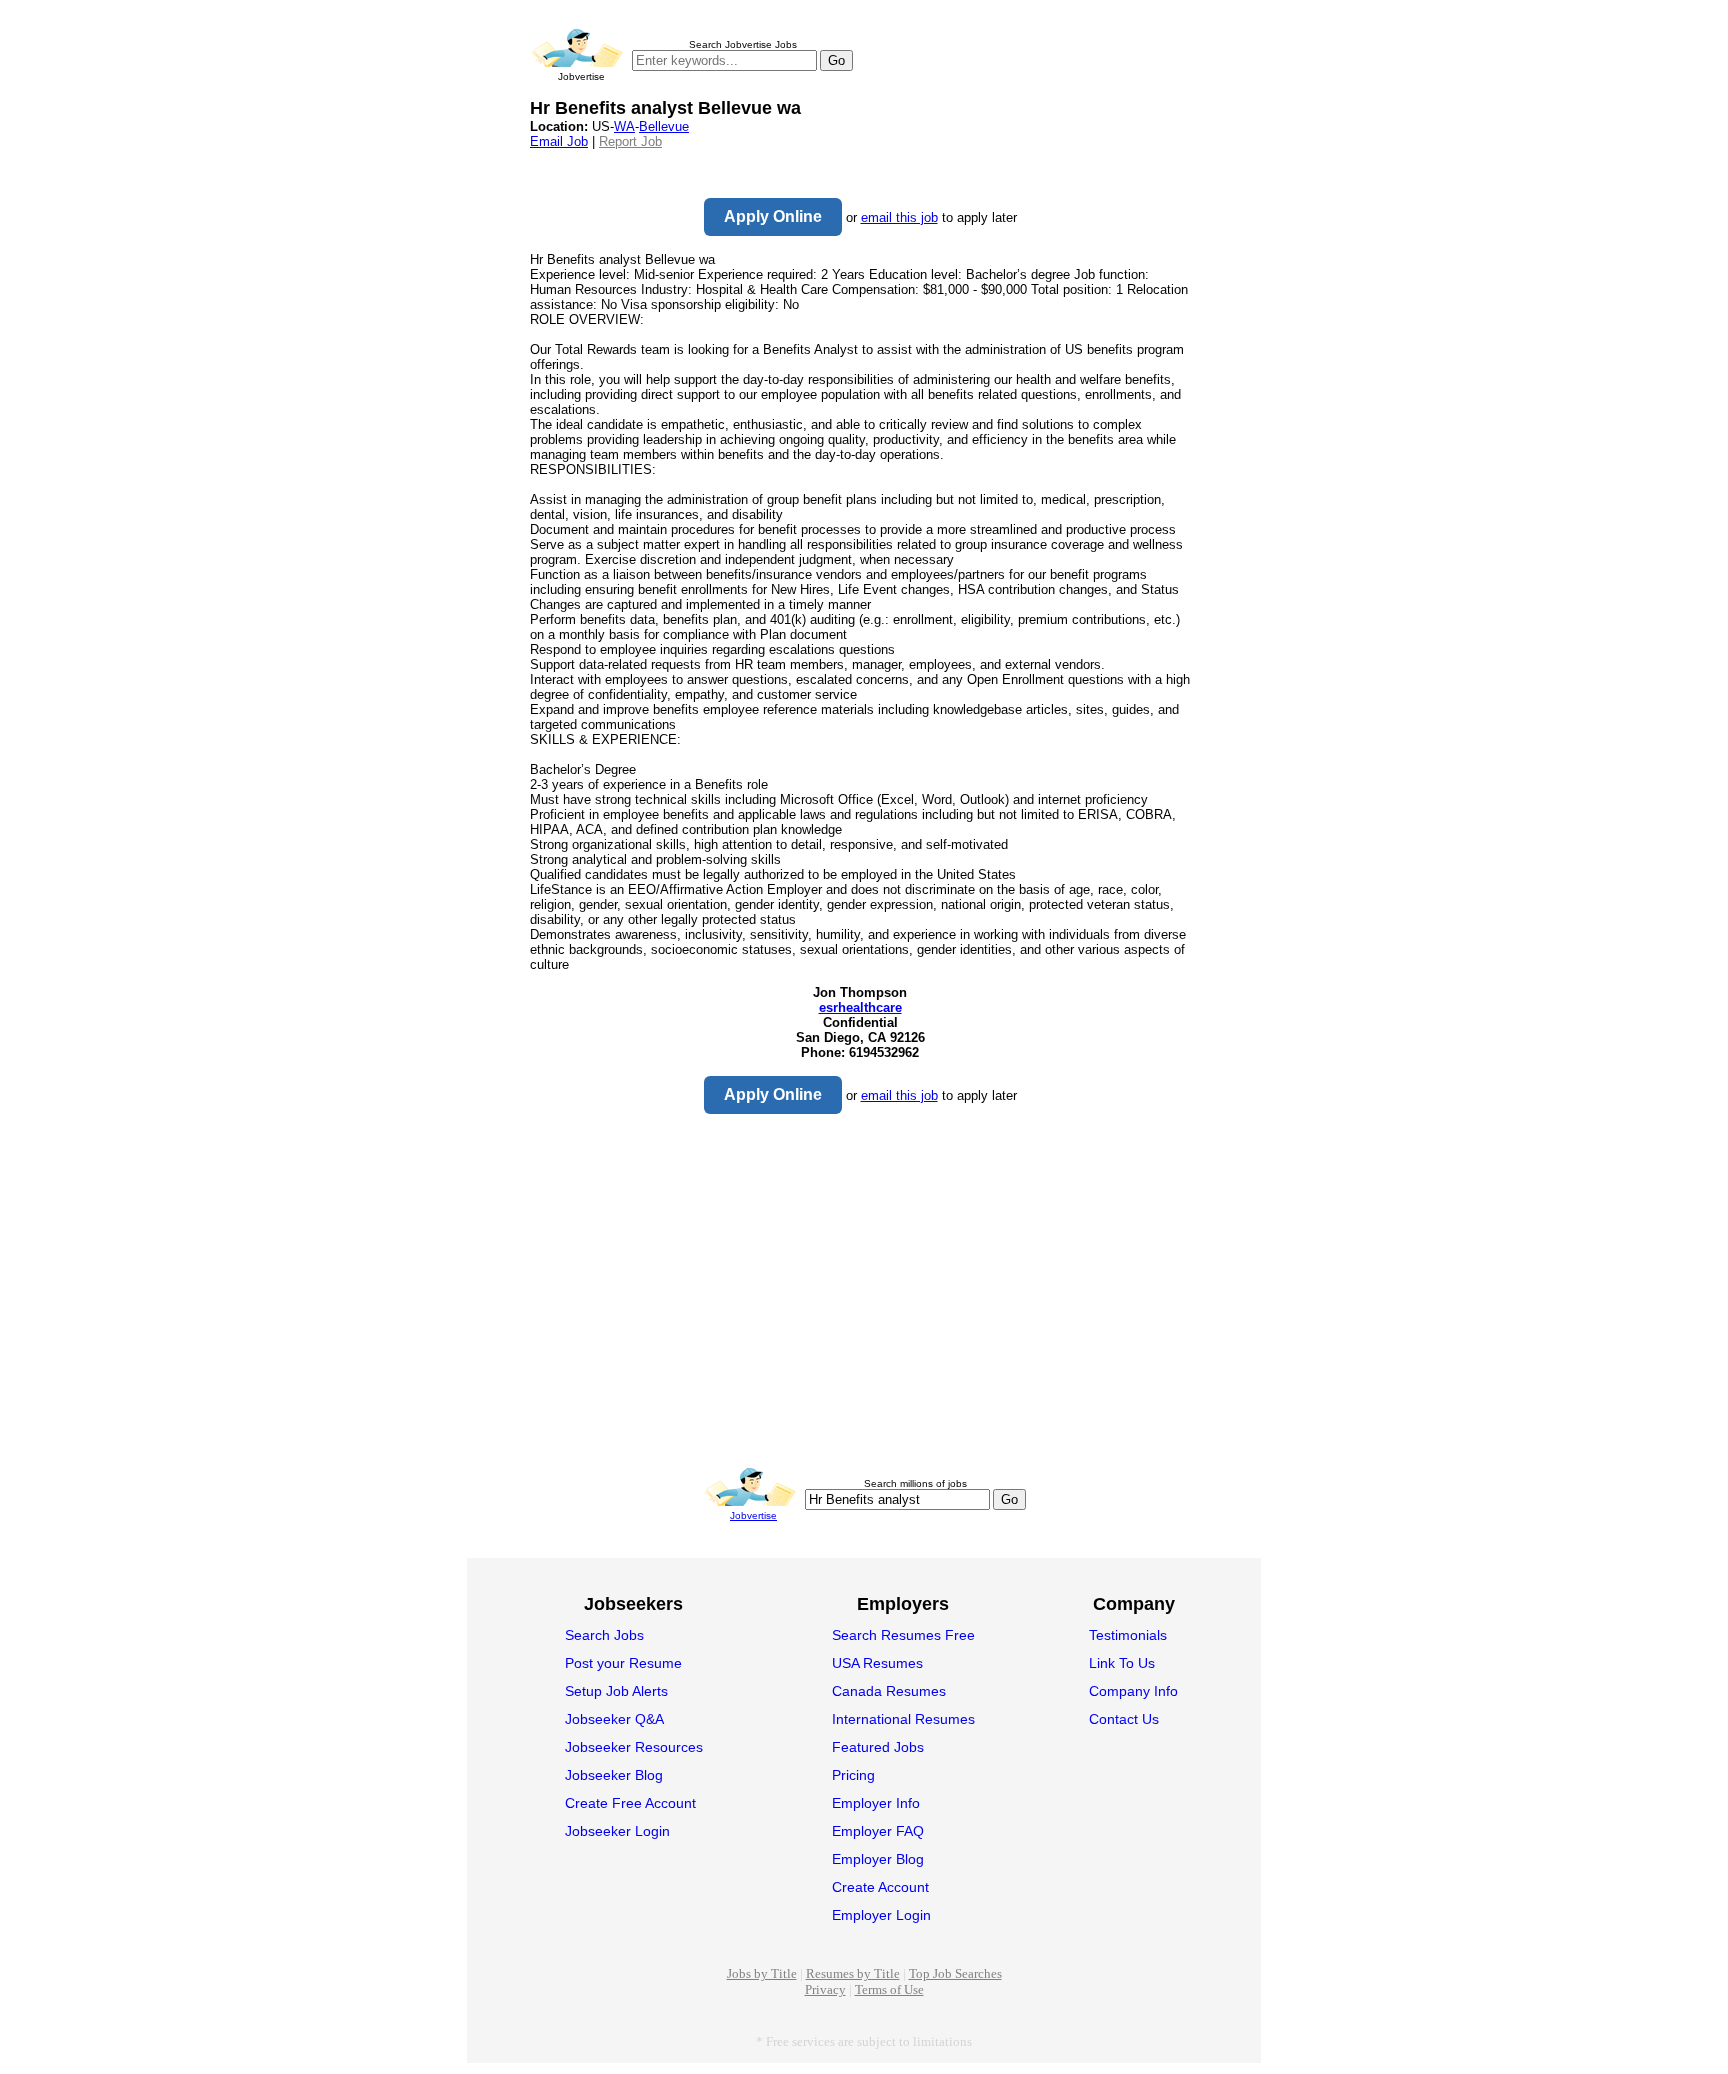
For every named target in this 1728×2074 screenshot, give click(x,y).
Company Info (1133, 1691)
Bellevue (664, 126)
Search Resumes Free (903, 1635)
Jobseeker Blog (614, 1775)
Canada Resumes (889, 1691)
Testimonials (1128, 1635)
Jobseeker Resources (634, 1747)
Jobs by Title (762, 1973)
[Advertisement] (860, 1293)
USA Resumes (877, 1663)
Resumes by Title (853, 1973)
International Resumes (903, 1719)
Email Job (559, 141)
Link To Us (1122, 1663)
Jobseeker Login (617, 1831)
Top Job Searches (955, 1973)
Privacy (825, 1989)
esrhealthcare (860, 1007)
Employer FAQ (878, 1831)
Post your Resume (623, 1663)
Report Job (630, 141)
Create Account (880, 1887)
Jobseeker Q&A (614, 1719)
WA (624, 126)
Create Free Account (630, 1803)
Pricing (853, 1775)
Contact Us (1124, 1719)
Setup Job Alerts (616, 1691)
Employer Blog (878, 1859)
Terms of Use (889, 1989)
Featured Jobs (878, 1747)
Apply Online (773, 216)
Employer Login (881, 1915)
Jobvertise (753, 1515)
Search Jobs (604, 1635)
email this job (899, 217)
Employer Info (876, 1803)
